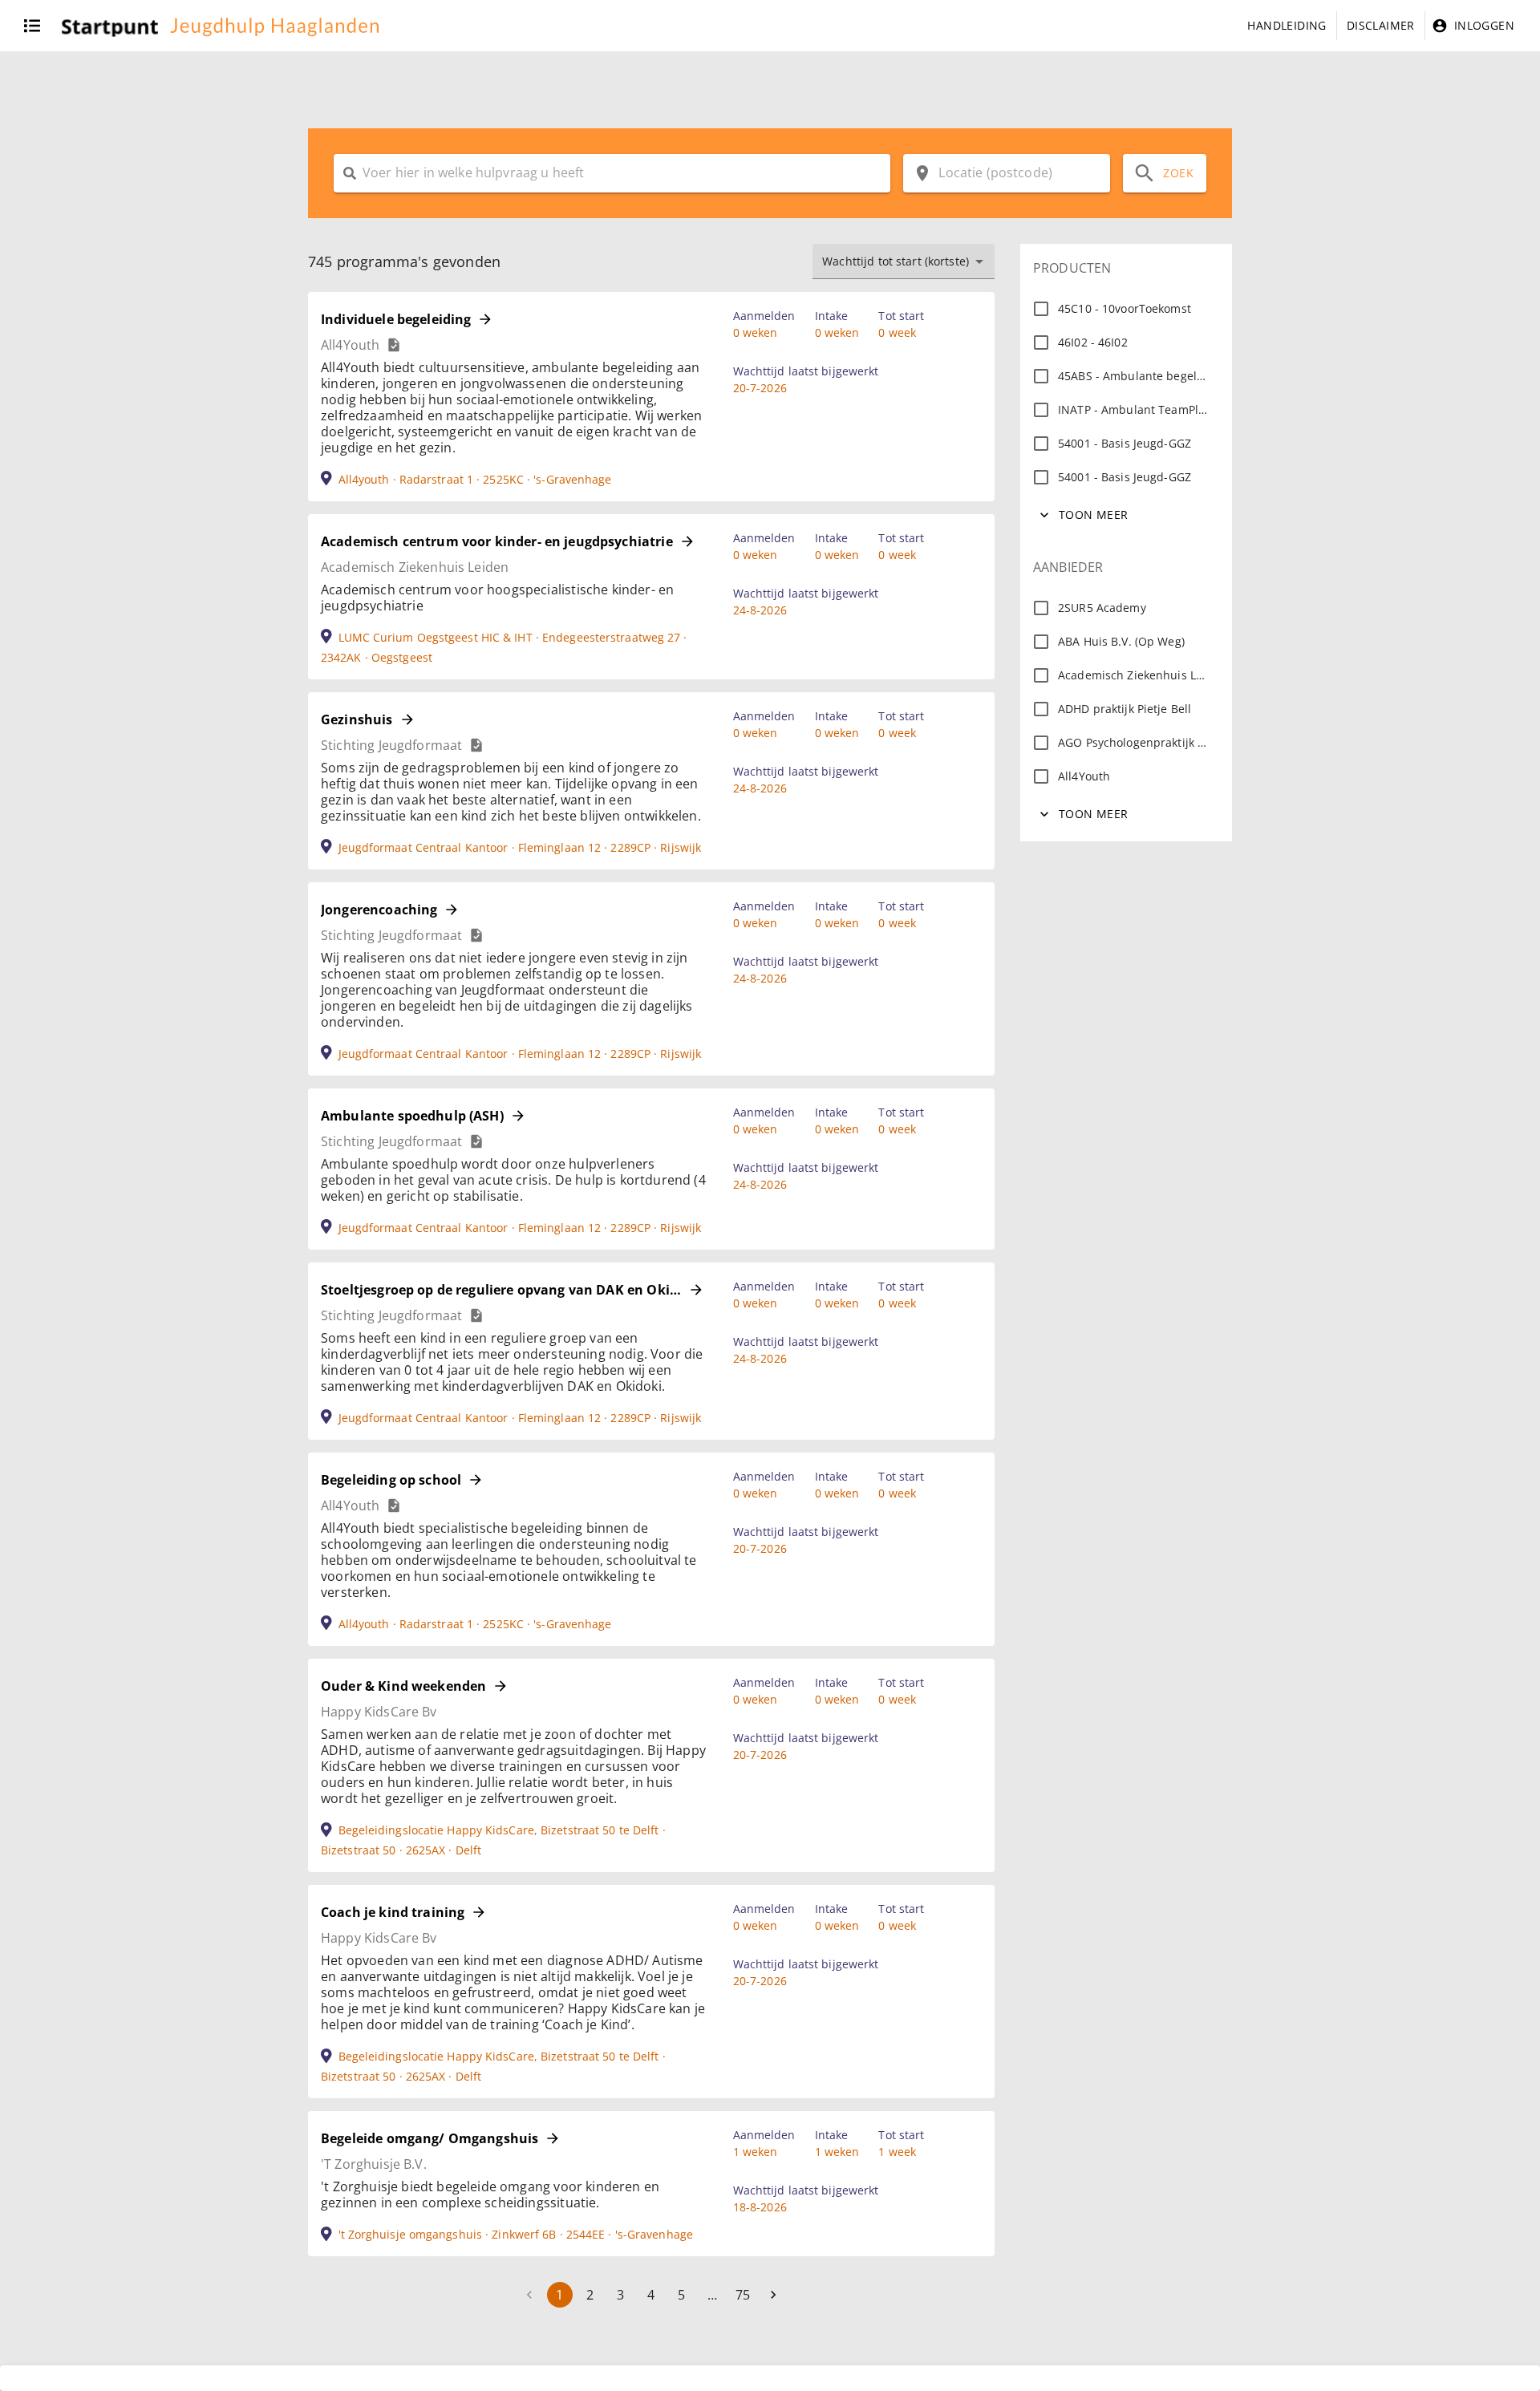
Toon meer (1094, 515)
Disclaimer (1381, 25)
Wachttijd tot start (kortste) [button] (896, 261)
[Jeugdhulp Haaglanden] (218, 26)
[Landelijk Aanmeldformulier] (394, 345)
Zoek (1178, 173)
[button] (5, 26)
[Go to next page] (773, 2295)
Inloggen (1484, 25)
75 (743, 2295)
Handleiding (1287, 25)
